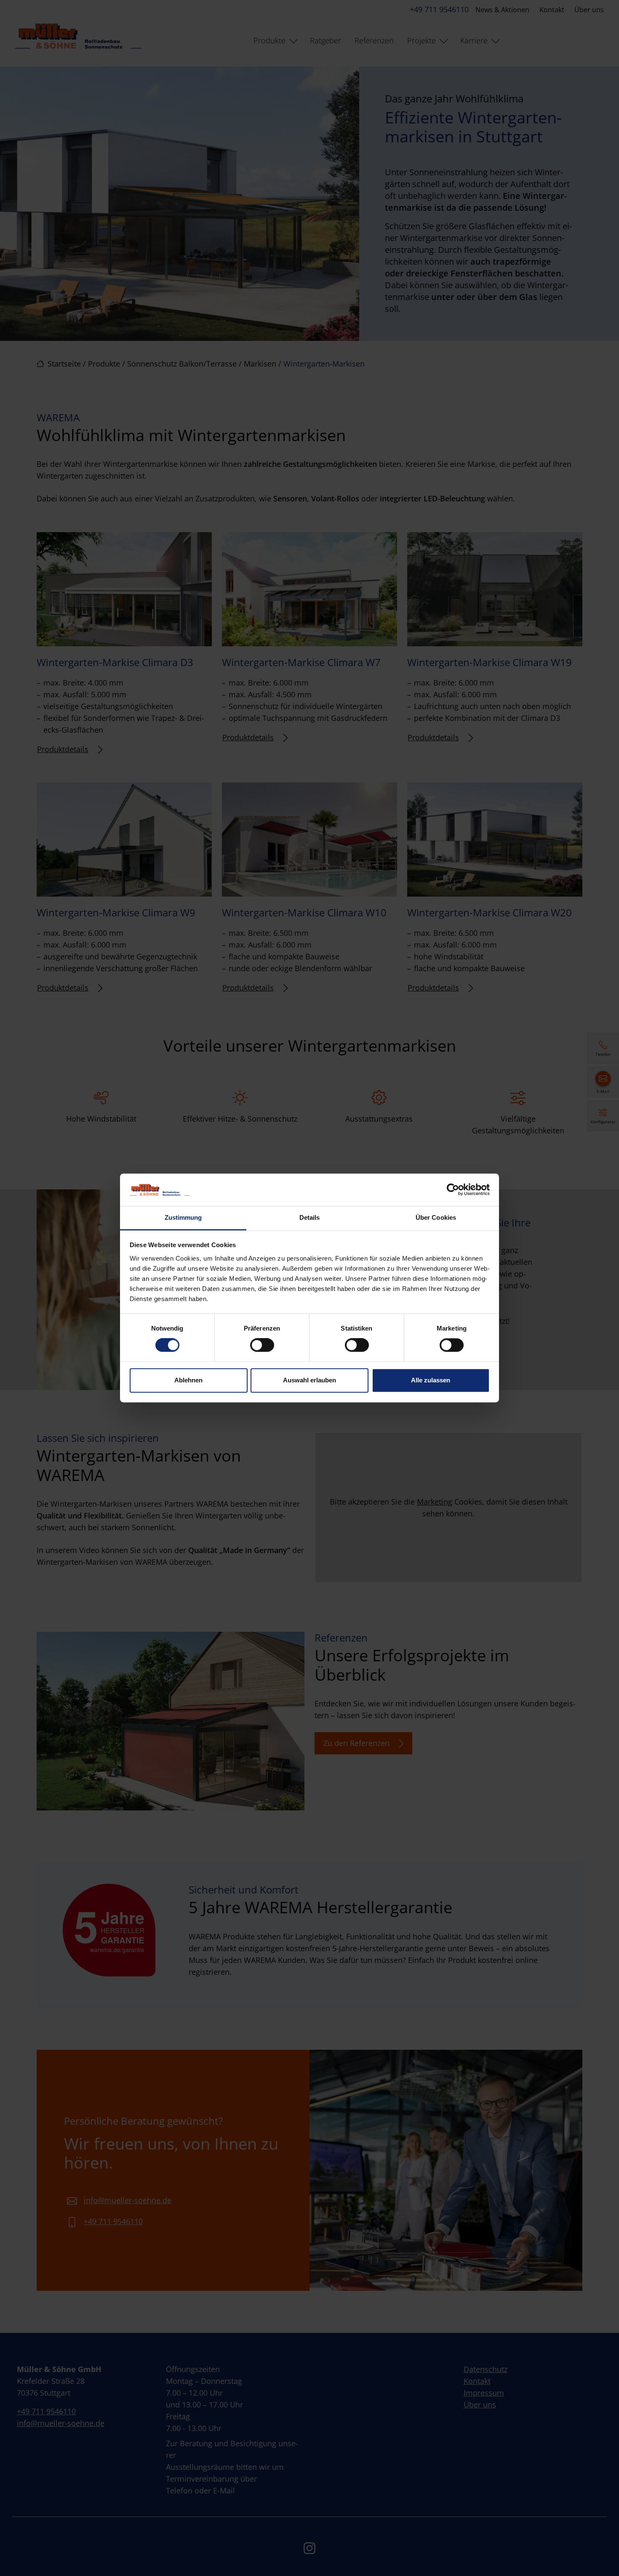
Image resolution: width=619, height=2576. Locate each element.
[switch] (262, 1345)
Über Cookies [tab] (436, 1217)
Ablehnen (188, 1380)
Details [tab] (310, 1217)
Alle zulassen (431, 1380)
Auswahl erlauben (309, 1380)
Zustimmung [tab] (183, 1217)
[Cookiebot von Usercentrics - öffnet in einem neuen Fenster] (453, 1190)
